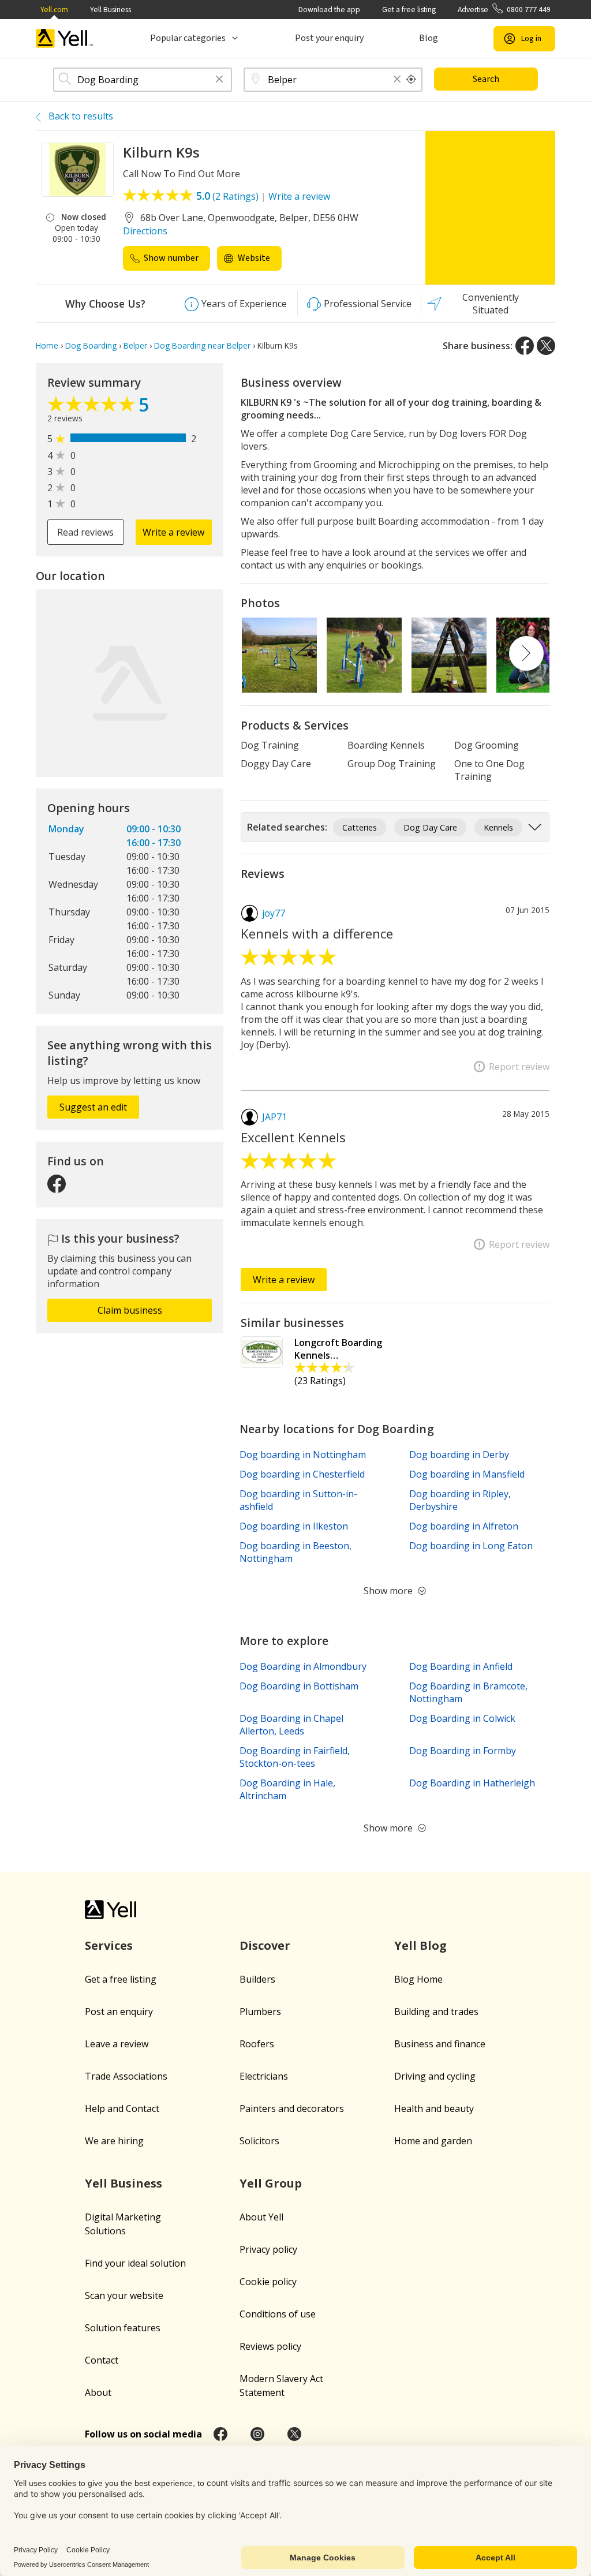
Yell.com (54, 10)
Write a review (299, 196)
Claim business (130, 1310)
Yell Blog (420, 1945)
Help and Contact (122, 2108)
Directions (145, 231)
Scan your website (124, 2295)
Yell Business (111, 10)
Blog (429, 38)
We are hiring (114, 2141)
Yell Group (271, 2183)
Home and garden (433, 2141)
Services (109, 1945)
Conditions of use (278, 2314)
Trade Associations (126, 2076)
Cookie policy (268, 2282)
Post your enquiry (329, 38)
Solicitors (259, 2141)
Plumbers (260, 2012)
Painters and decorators (292, 2108)
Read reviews (85, 532)
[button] (219, 80)
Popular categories (188, 38)
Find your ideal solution (135, 2263)
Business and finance (440, 2044)
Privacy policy (268, 2249)
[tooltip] (412, 80)
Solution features (123, 2328)
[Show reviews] (93, 407)
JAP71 (274, 1117)
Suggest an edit (93, 1107)
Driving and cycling (435, 2076)
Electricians (264, 2076)
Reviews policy (270, 2346)
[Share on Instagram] (257, 2434)
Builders (257, 1979)
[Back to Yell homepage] (65, 38)
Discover (265, 1945)
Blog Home (418, 1979)
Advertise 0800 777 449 (504, 10)
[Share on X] (546, 346)
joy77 (274, 913)
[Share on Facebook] (525, 346)
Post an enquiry (119, 2012)
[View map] (130, 683)
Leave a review (117, 2044)
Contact (102, 2360)
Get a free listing (409, 10)
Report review (519, 1067)
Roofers (257, 2044)
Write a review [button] (173, 532)
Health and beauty (434, 2108)
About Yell (261, 2217)
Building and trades (436, 2012)
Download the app (329, 10)
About (98, 2392)
